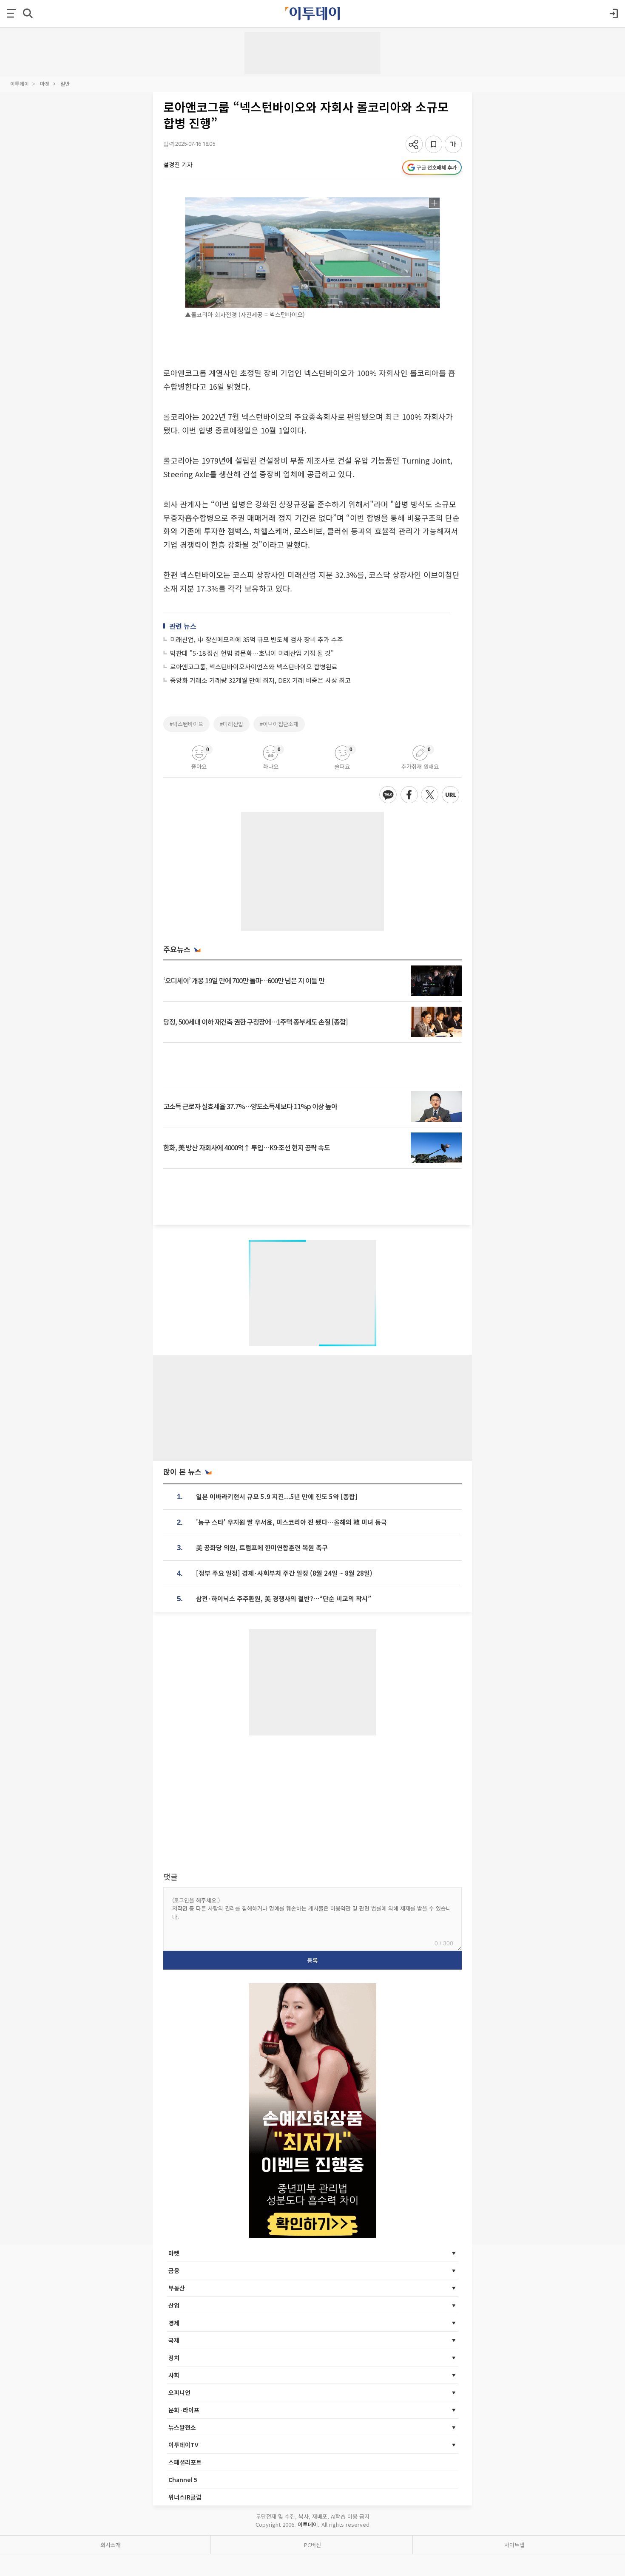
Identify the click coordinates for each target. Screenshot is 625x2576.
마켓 (45, 84)
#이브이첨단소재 (279, 724)
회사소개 (111, 2545)
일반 (65, 84)
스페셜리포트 (185, 2462)
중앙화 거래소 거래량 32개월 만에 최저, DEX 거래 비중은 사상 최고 (260, 680)
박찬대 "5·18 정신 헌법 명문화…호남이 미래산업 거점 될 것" (252, 653)
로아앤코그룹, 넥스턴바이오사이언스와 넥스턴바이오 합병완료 (254, 667)
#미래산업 (232, 724)
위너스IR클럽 (185, 2497)
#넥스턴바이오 (186, 724)
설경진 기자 (178, 164)
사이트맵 (514, 2545)
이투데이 (20, 84)
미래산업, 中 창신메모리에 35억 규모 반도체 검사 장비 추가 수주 (257, 639)
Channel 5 (183, 2480)
